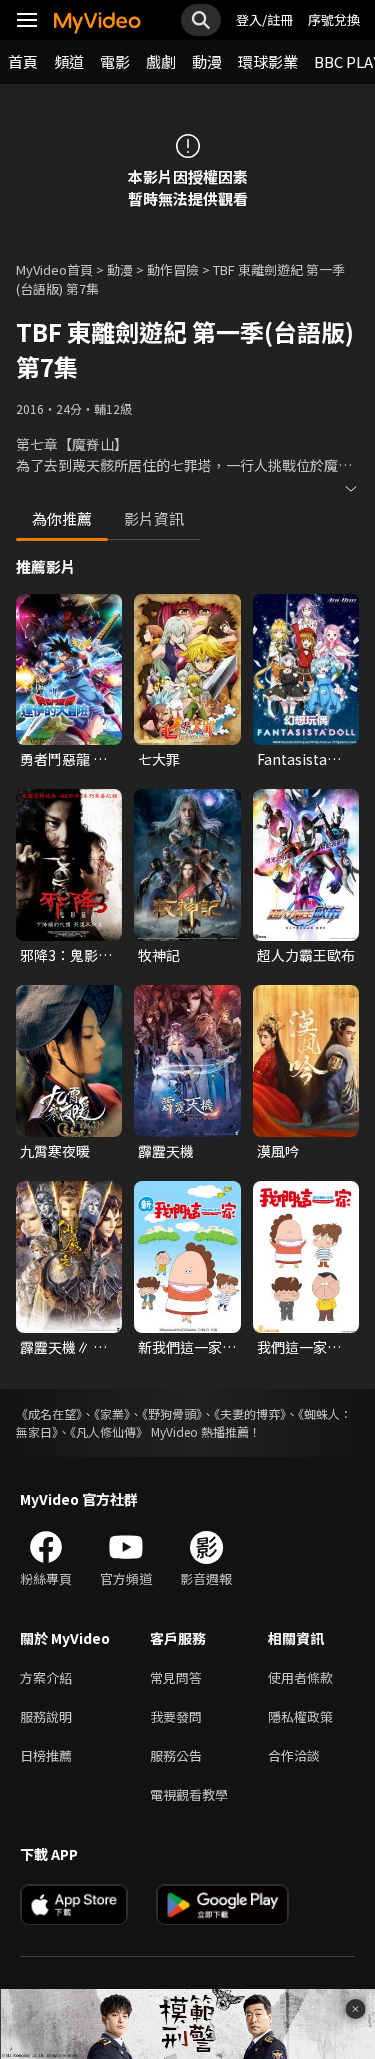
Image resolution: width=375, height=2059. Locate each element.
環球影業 (268, 61)
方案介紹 (46, 1677)
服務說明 (46, 1716)
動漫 (207, 61)
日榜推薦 (46, 1755)
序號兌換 (334, 19)
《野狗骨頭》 (172, 1413)
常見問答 (176, 1677)
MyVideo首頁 (54, 269)
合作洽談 (294, 1755)
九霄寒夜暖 (55, 1151)
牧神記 (159, 955)
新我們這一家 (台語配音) (180, 1347)
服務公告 (176, 1755)
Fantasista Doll (292, 759)
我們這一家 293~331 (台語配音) (303, 1347)
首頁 (23, 61)
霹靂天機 (166, 1151)
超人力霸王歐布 (306, 955)
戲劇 (161, 61)
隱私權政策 (300, 1716)
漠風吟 (278, 1151)
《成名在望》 (49, 1413)
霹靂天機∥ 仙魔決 (63, 1347)
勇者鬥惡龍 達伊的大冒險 (63, 759)
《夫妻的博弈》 (250, 1413)
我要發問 (176, 1716)
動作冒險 (173, 269)
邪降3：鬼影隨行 (66, 955)
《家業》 (112, 1413)
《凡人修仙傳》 (109, 1431)
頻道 (69, 61)
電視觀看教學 (189, 1794)
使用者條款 (300, 1677)
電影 (115, 61)
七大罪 (159, 759)
